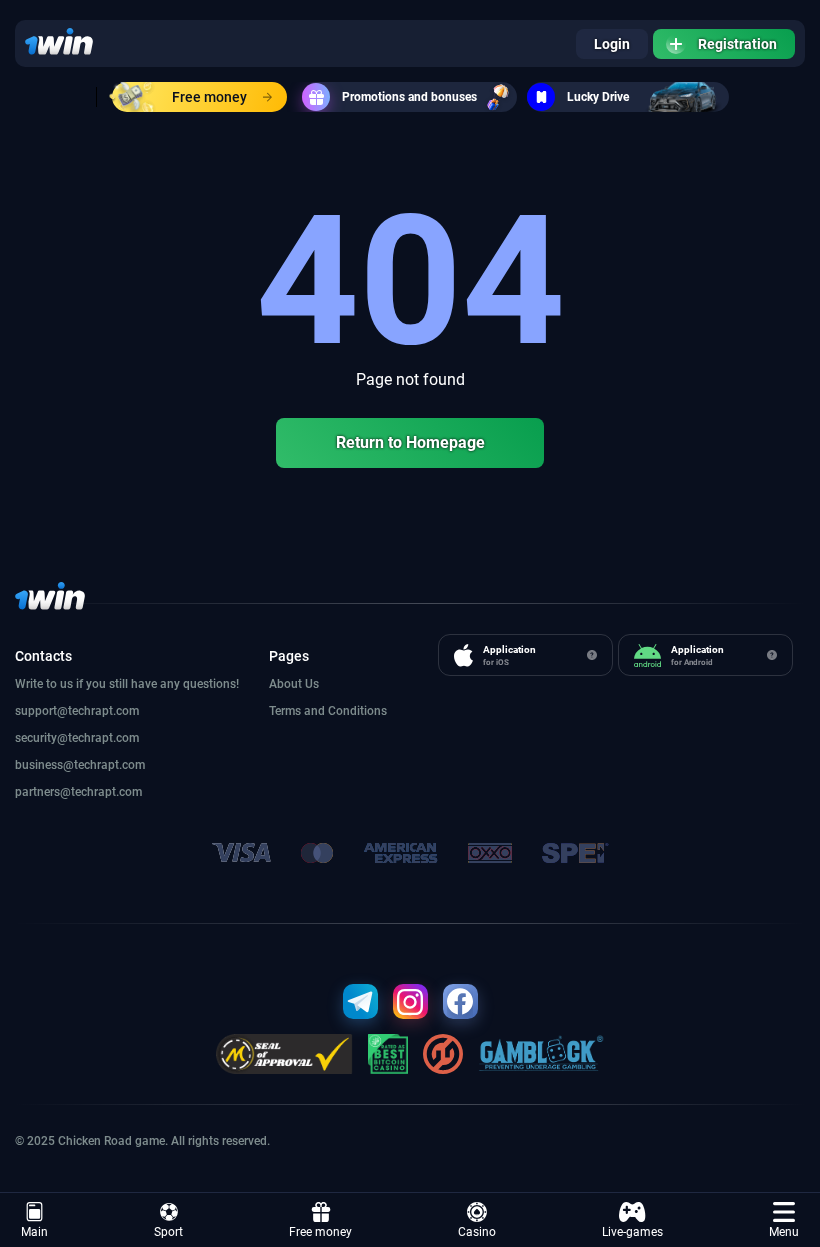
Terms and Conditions (328, 711)
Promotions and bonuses (409, 97)
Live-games (632, 1232)
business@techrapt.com (80, 765)
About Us (294, 684)
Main (34, 1232)
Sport (168, 1232)
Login (612, 44)
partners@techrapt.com (78, 792)
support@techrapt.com (77, 711)
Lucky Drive (598, 97)
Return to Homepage (410, 442)
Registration (737, 44)
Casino (477, 1232)
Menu (784, 1232)
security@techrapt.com (77, 738)
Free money (209, 97)
